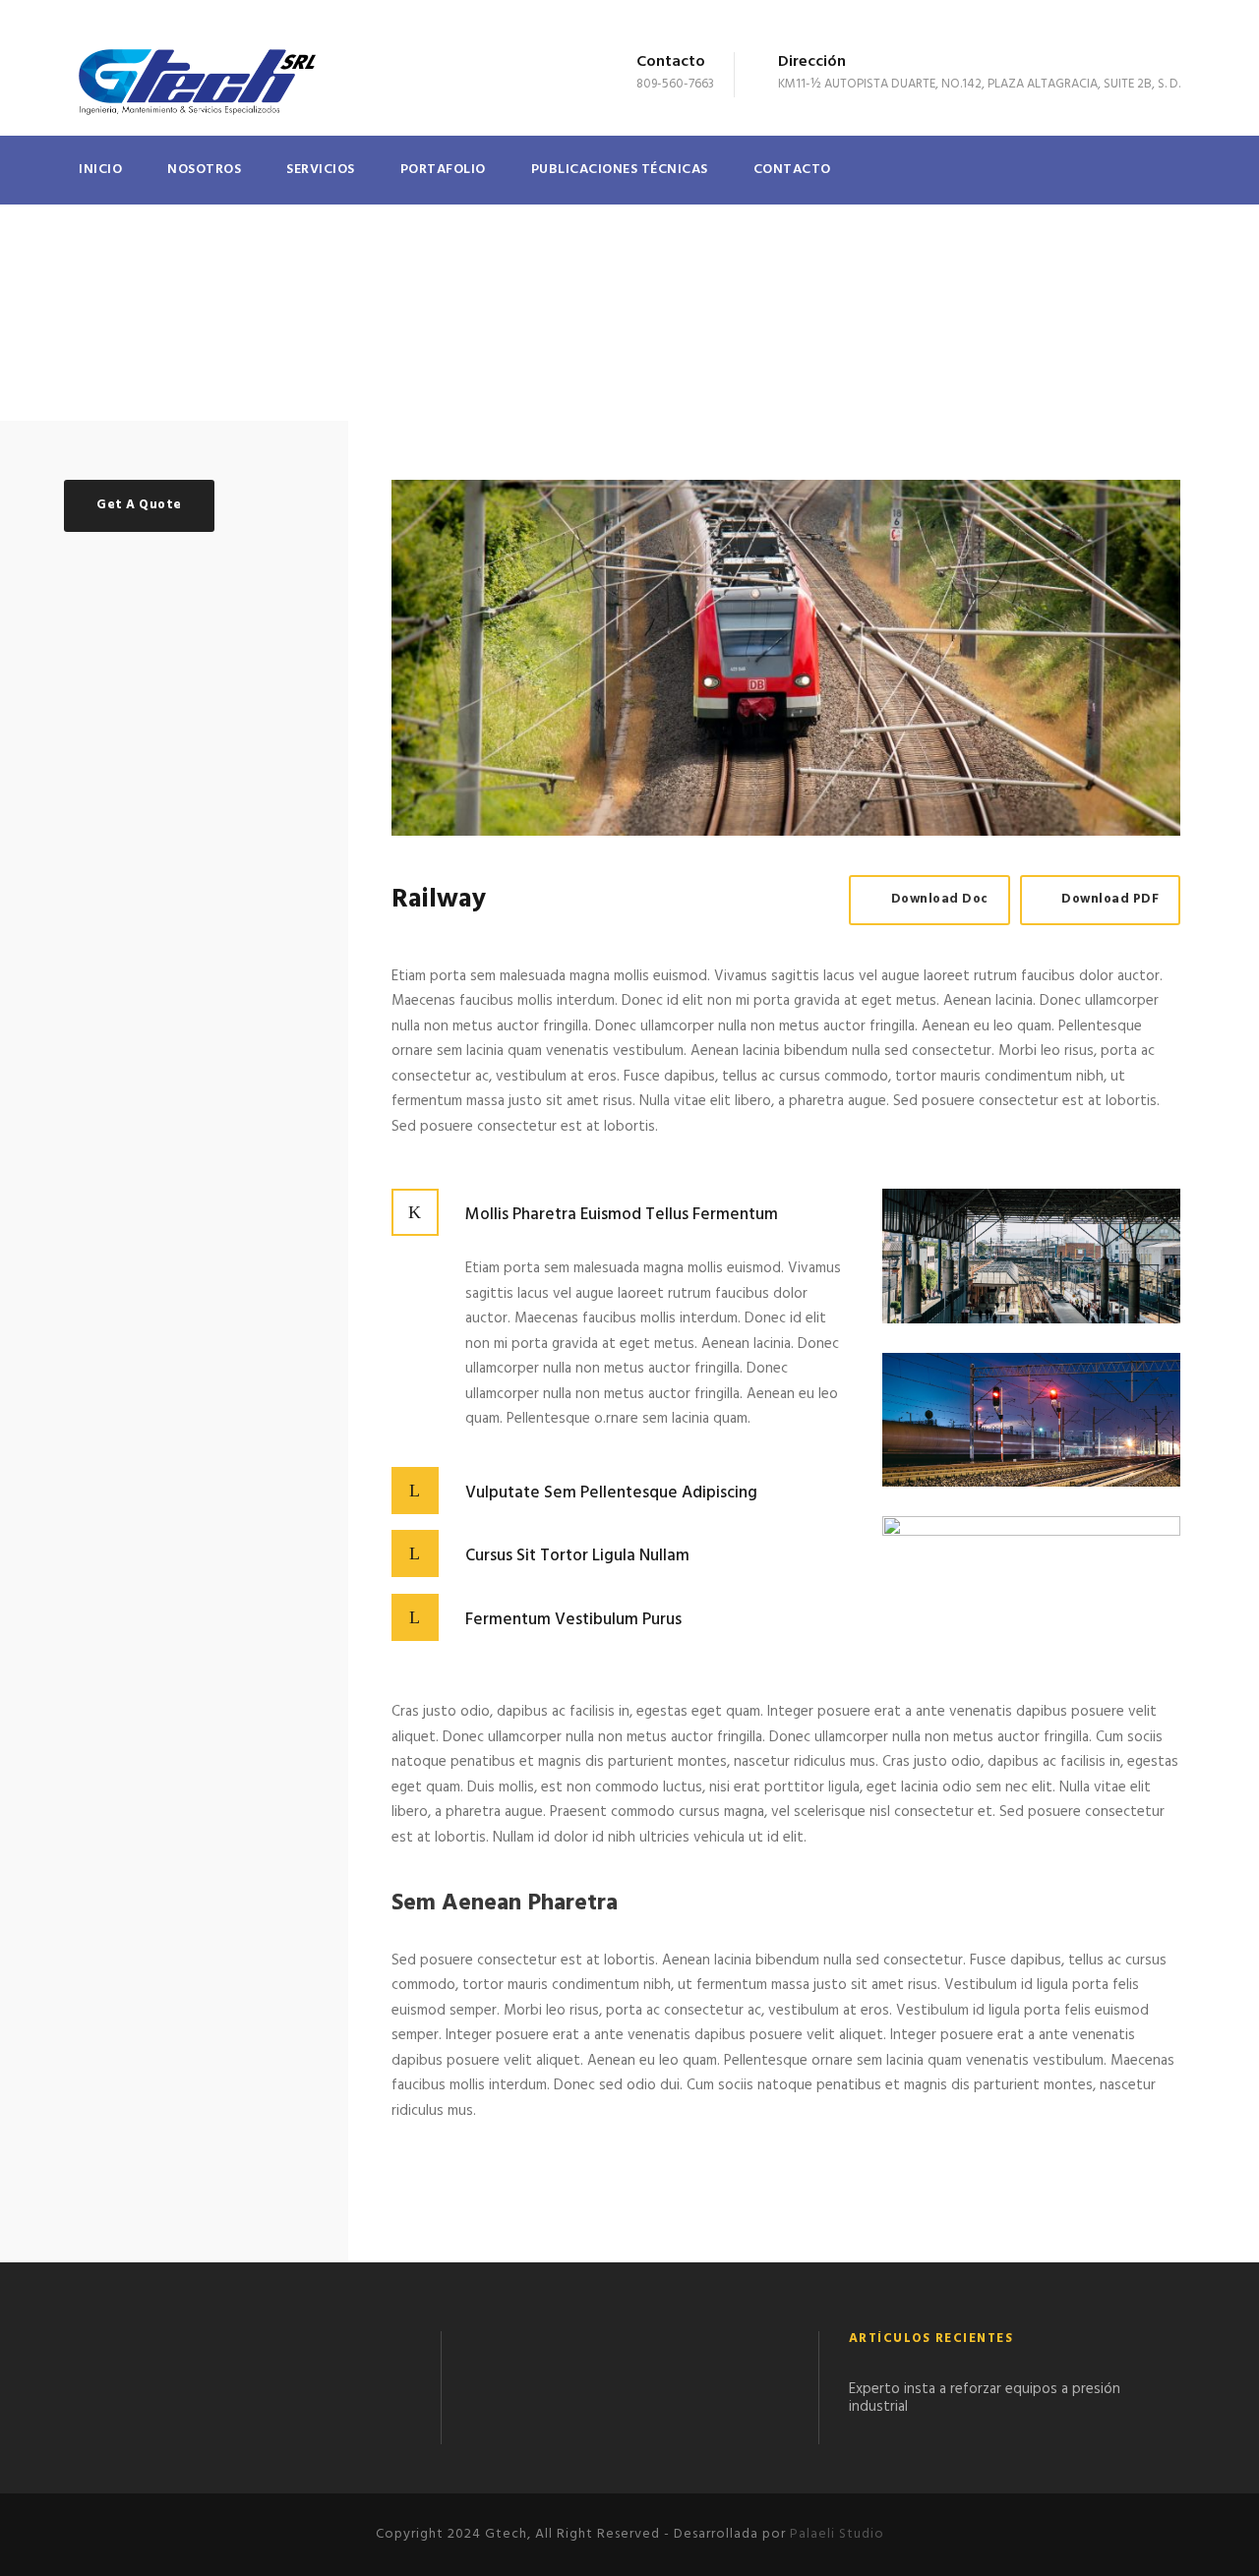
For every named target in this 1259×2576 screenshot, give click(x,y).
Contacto (792, 170)
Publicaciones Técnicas (620, 170)
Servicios (321, 170)
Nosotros (204, 170)
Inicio (100, 170)
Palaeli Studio (837, 2534)
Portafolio (443, 170)
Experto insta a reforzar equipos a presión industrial (985, 2398)
